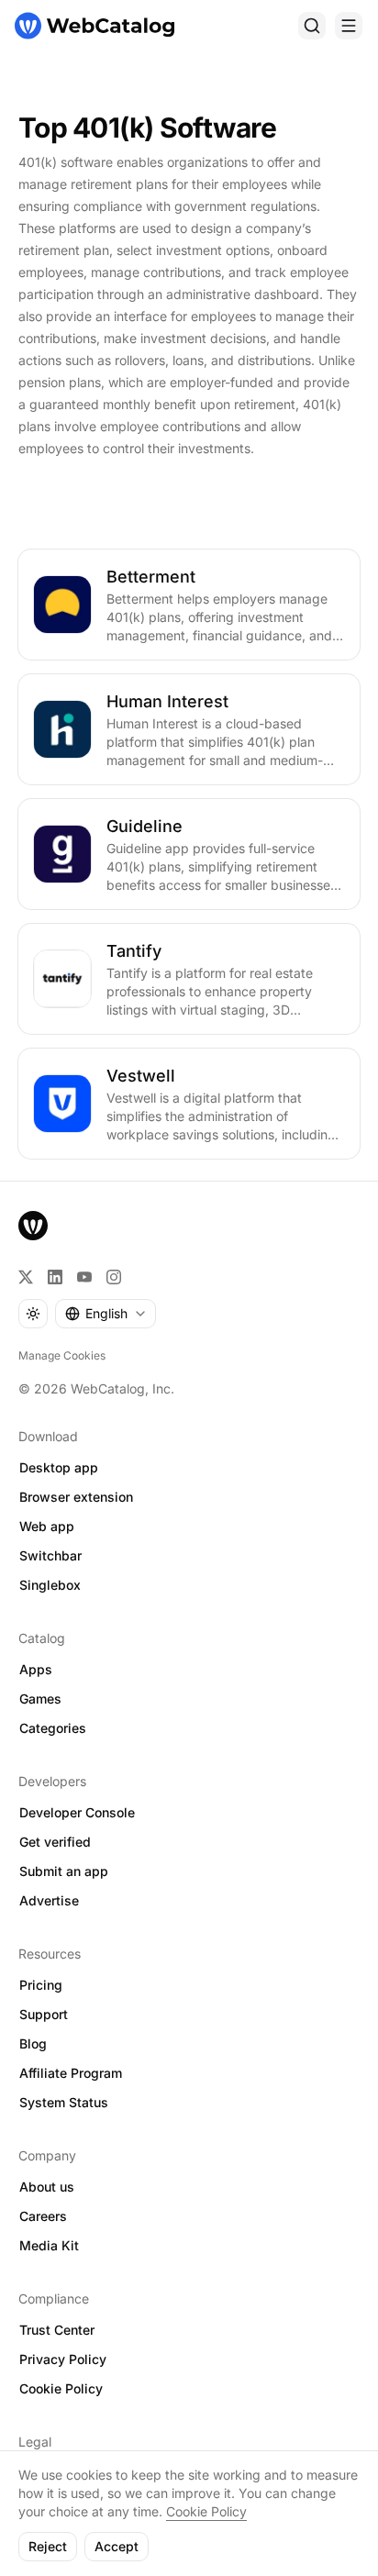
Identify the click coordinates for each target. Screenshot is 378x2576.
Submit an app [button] (64, 1871)
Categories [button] (53, 1728)
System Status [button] (64, 2102)
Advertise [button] (49, 1900)
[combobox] (106, 1314)
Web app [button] (47, 1526)
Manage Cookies (62, 1355)
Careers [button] (43, 2216)
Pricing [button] (41, 1985)
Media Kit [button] (49, 2245)
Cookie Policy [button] (61, 2388)
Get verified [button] (55, 1842)
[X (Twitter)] (26, 1277)
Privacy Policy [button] (63, 2359)
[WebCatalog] (33, 1226)
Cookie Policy (206, 2511)
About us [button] (47, 2187)
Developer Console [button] (77, 1812)
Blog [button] (33, 2043)
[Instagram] (114, 1277)
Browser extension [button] (76, 1497)
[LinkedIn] (55, 1277)
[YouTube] (84, 1277)
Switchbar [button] (50, 1555)
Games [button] (40, 1699)
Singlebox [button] (50, 1585)
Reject (48, 2546)
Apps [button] (36, 1669)
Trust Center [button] (57, 2330)
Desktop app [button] (59, 1467)
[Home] (94, 26)
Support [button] (44, 2014)
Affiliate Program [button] (71, 2073)
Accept (117, 2546)
